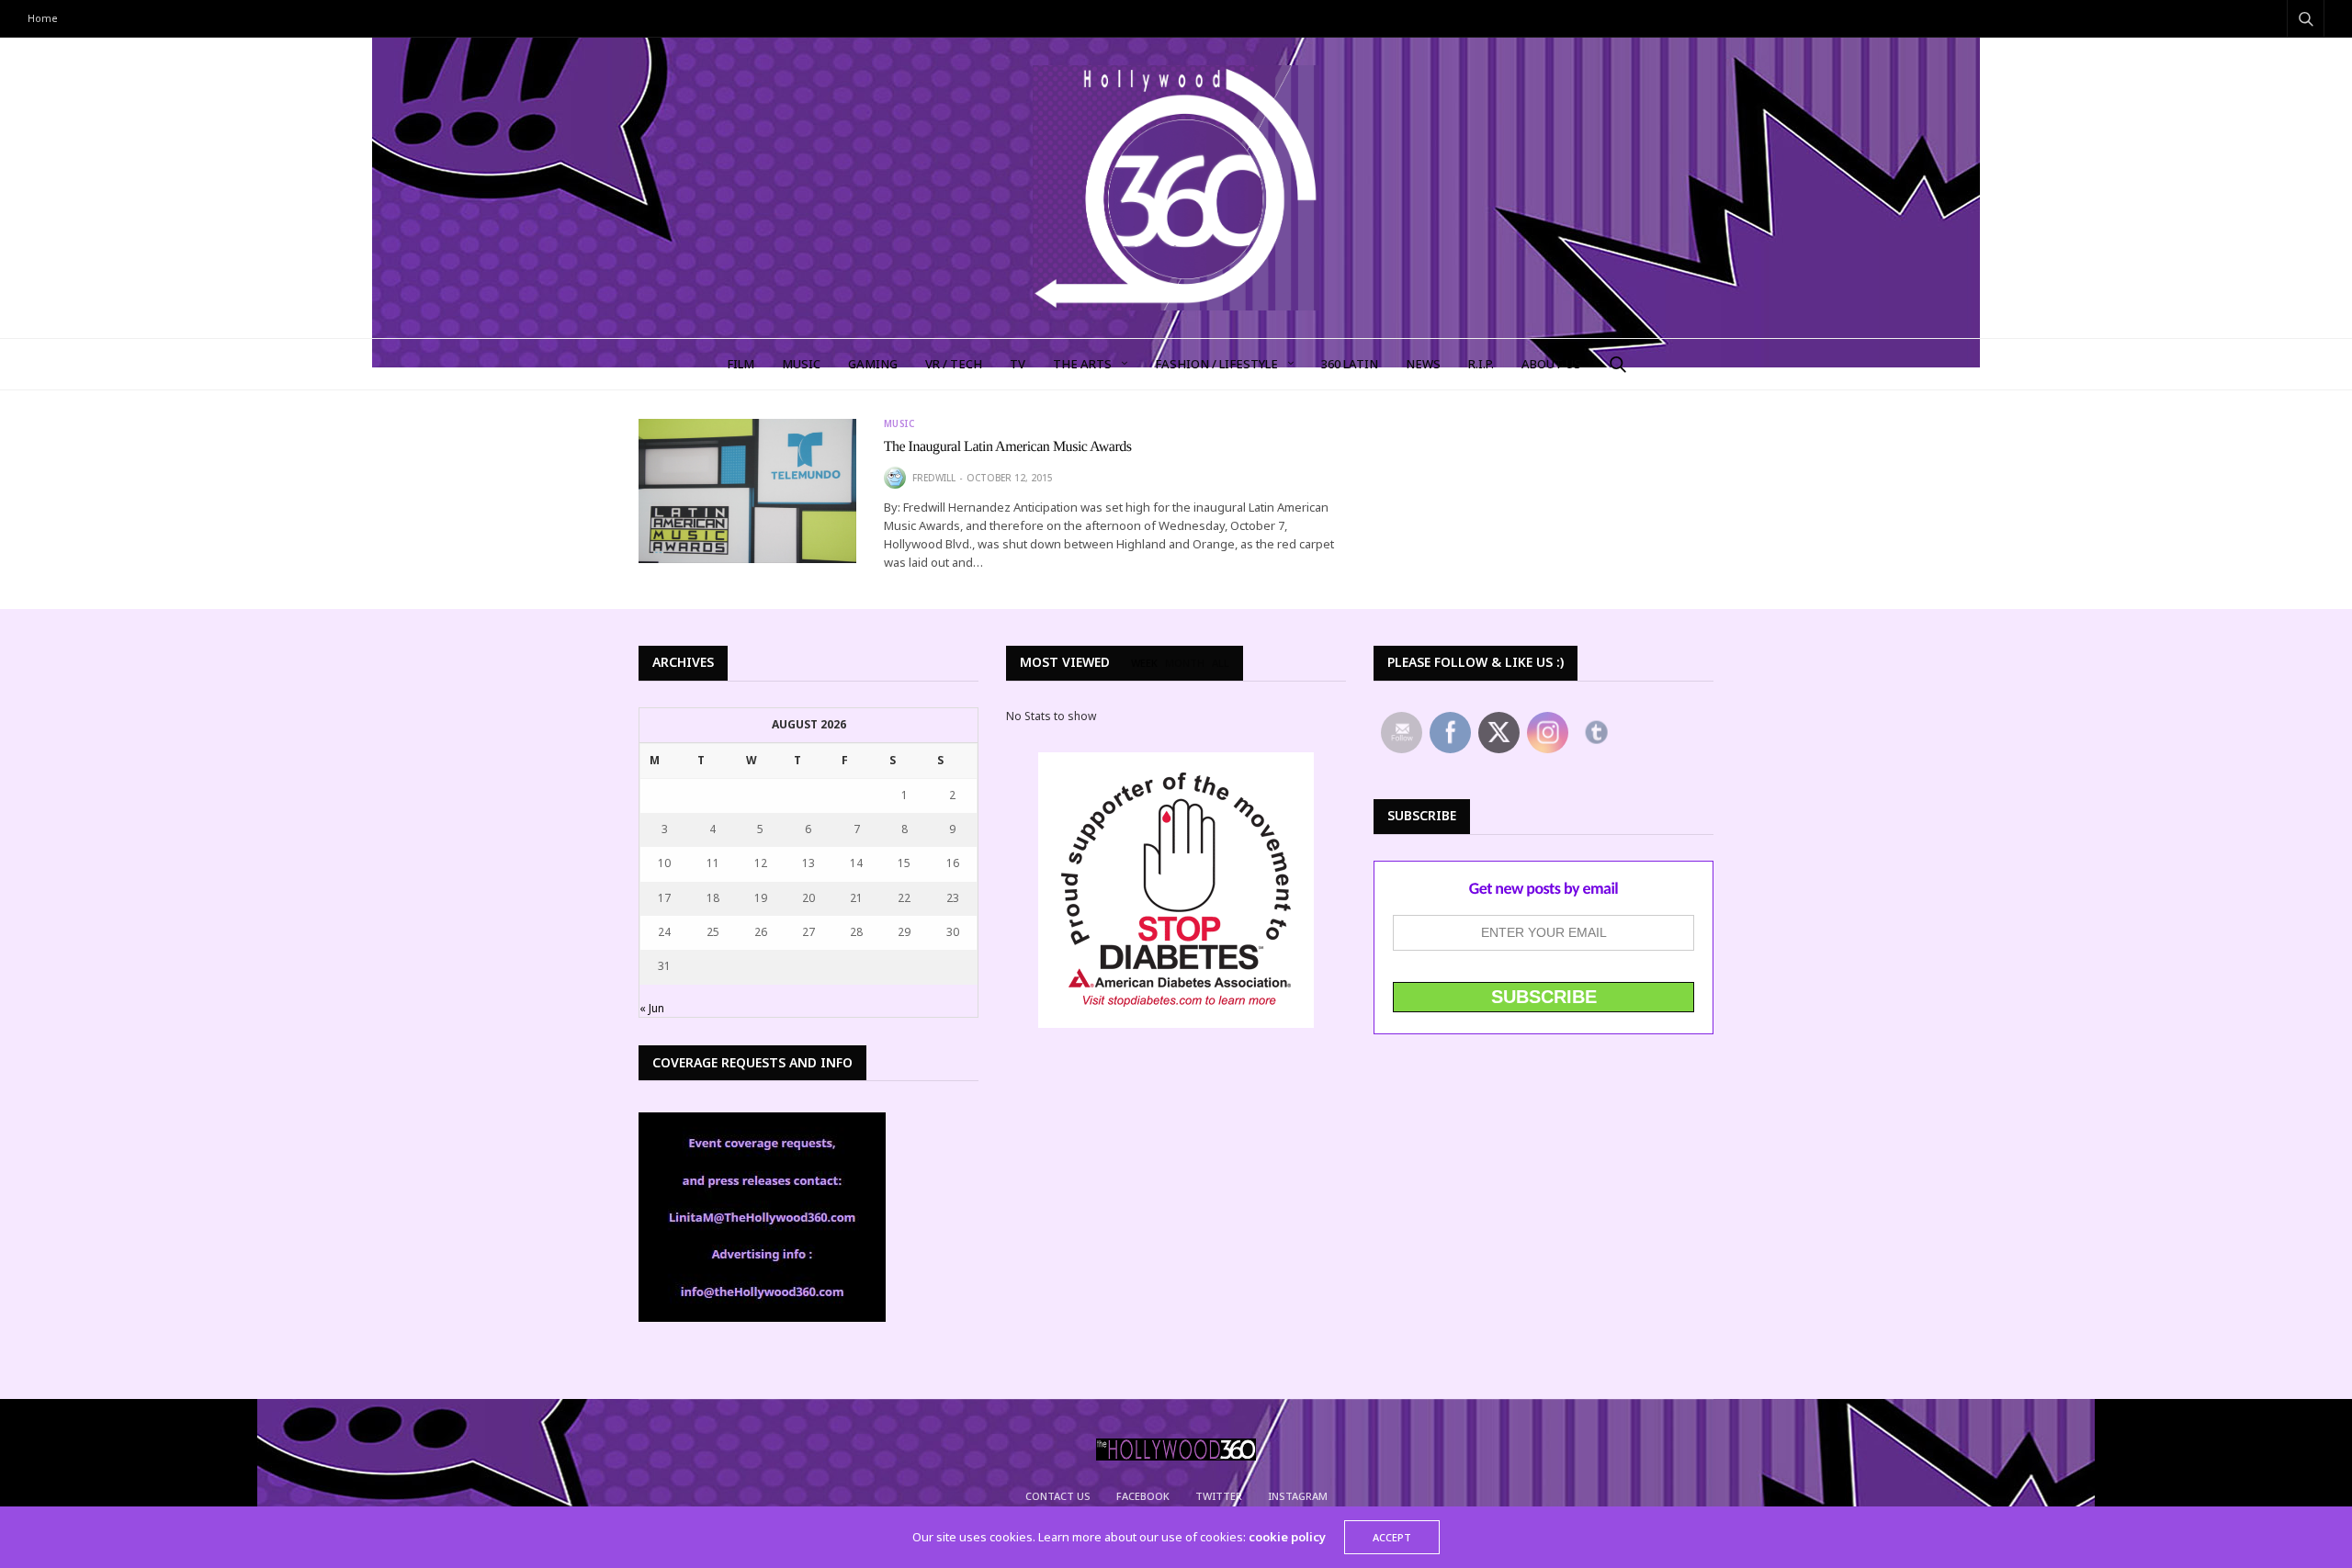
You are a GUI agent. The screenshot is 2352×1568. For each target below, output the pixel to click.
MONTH (1185, 663)
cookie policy (1287, 1537)
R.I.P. (1481, 364)
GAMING (873, 364)
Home (43, 18)
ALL (1221, 663)
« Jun (652, 1008)
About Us (1551, 364)
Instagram (1298, 1496)
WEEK (1144, 663)
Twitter (1219, 1496)
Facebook (1143, 1496)
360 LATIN (1350, 364)
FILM (741, 364)
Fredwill (934, 478)
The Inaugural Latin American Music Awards (1008, 447)
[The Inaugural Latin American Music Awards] (747, 491)
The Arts (1082, 364)
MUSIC (801, 364)
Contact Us (1058, 1496)
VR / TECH (954, 364)
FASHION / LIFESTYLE (1216, 364)
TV (1018, 364)
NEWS (1423, 364)
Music (899, 423)
